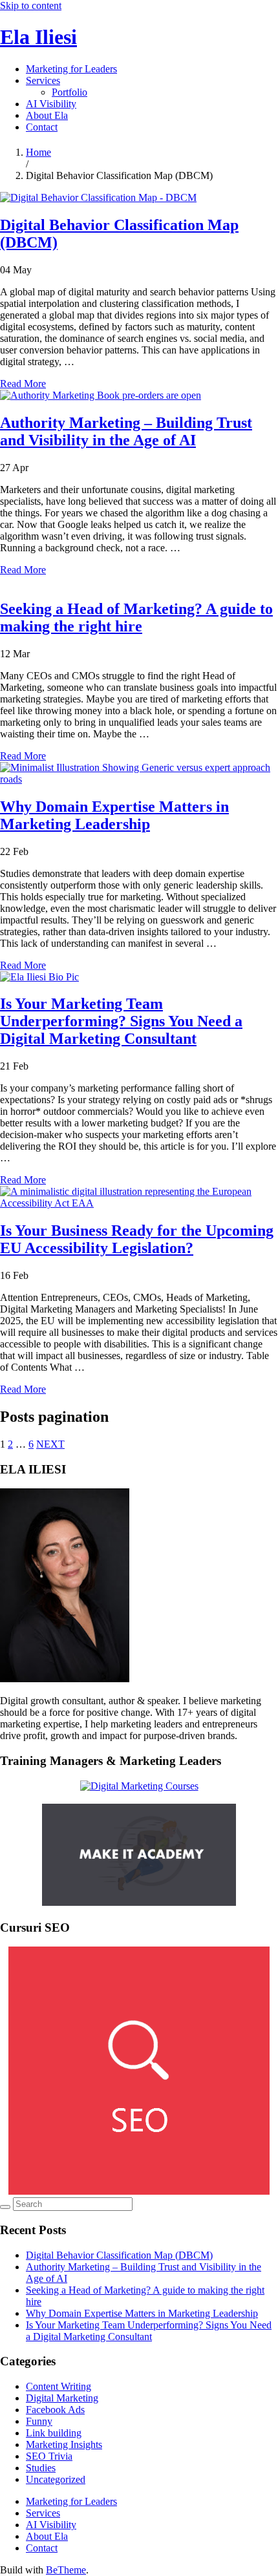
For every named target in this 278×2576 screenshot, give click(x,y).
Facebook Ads (55, 2410)
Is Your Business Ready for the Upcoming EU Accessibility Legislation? (137, 1239)
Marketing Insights (64, 2444)
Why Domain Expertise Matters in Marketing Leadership (114, 815)
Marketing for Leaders (71, 69)
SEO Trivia (49, 2456)
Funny (39, 2421)
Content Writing (59, 2386)
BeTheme (66, 2570)
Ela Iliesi (38, 37)
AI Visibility (51, 104)
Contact (42, 127)
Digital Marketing (62, 2398)
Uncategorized (56, 2479)
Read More (23, 384)
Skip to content (31, 5)
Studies (41, 2468)
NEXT (50, 1444)
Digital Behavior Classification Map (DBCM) (119, 2255)
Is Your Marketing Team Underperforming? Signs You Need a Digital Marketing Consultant (121, 1021)
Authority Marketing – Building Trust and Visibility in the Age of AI (126, 431)
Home (38, 152)
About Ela (47, 115)
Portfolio (69, 92)
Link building (54, 2433)
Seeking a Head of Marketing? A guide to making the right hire (136, 618)
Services (43, 80)
